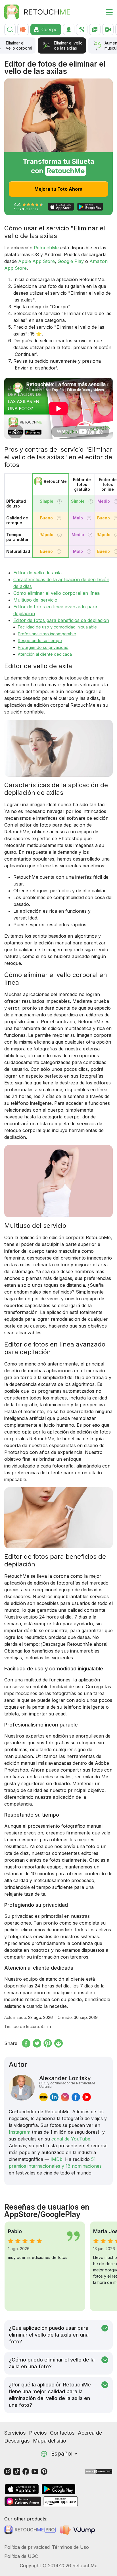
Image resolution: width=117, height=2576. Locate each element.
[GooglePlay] (58, 2489)
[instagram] (65, 2097)
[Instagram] (8, 2471)
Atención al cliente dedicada (45, 654)
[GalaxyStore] (23, 2501)
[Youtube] (35, 2471)
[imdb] (43, 2097)
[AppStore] (22, 2489)
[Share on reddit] (58, 2043)
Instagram (20, 2132)
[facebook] (76, 2097)
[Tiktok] (17, 2471)
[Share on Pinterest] (48, 2043)
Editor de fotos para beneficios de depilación (61, 620)
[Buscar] (10, 29)
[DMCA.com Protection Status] (99, 2471)
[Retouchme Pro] (30, 2530)
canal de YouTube (71, 2139)
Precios (38, 2433)
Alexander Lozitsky (68, 2082)
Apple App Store (36, 261)
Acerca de (90, 2433)
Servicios (15, 2433)
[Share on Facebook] (26, 2043)
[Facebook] (26, 2471)
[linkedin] (54, 2097)
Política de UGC (21, 2556)
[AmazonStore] (60, 2501)
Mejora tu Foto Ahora (58, 189)
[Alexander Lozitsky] (22, 2088)
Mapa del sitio (50, 2441)
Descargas (17, 2441)
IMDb (57, 2159)
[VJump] (78, 2530)
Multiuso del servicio (35, 600)
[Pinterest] (44, 2471)
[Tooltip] (59, 501)
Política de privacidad (27, 2547)
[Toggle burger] (106, 12)
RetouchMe (46, 248)
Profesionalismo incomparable (47, 634)
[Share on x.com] (37, 2043)
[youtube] (87, 2097)
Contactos (62, 2433)
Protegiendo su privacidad (43, 647)
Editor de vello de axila (37, 573)
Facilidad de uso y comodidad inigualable (57, 627)
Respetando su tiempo (40, 641)
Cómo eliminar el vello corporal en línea (57, 593)
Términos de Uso (70, 2547)
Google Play (71, 261)
